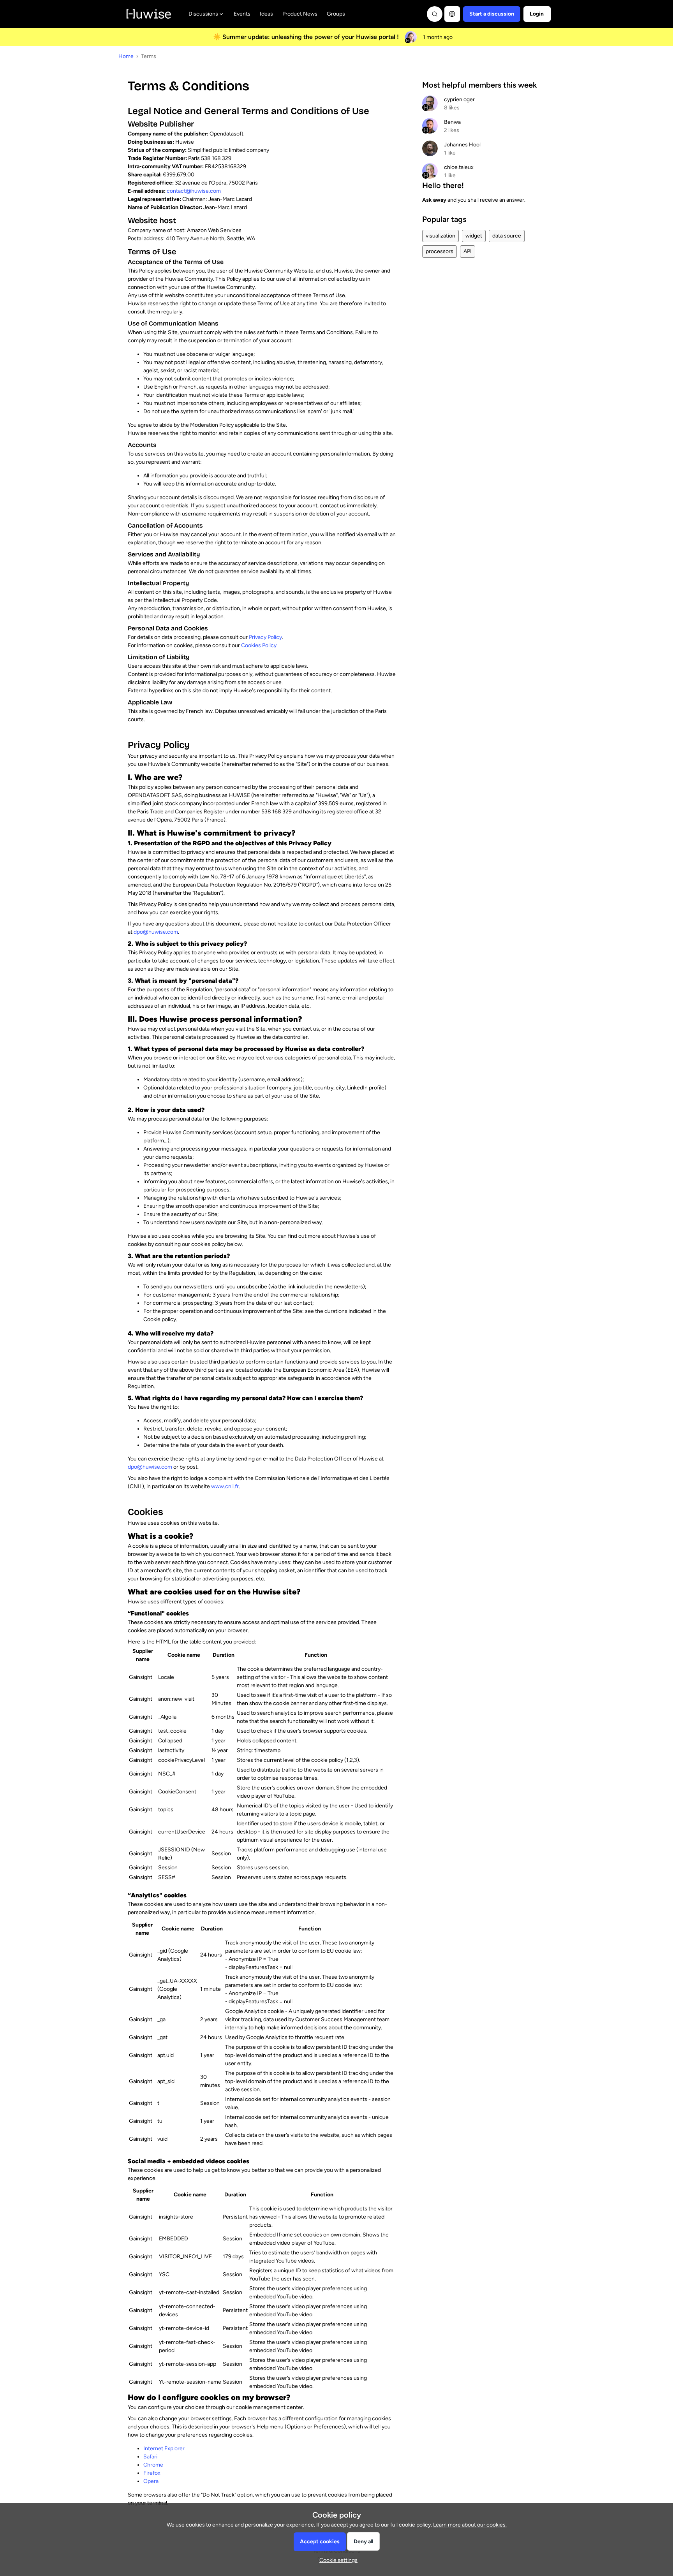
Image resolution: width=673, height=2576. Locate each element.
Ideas (266, 14)
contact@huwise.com (194, 191)
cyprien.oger (459, 99)
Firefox (152, 2473)
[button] (492, 14)
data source (507, 236)
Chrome (153, 2465)
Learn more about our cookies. (470, 2525)
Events (242, 14)
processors (440, 251)
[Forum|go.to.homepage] (149, 14)
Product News (300, 14)
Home (126, 56)
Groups (336, 14)
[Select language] (452, 14)
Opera (151, 2481)
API (468, 251)
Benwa (452, 122)
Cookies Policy (259, 645)
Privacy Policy (265, 637)
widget (474, 236)
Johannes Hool (462, 145)
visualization (440, 236)
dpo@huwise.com (156, 932)
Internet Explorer (164, 2448)
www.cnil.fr (225, 1486)
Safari (150, 2457)
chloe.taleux (459, 167)
